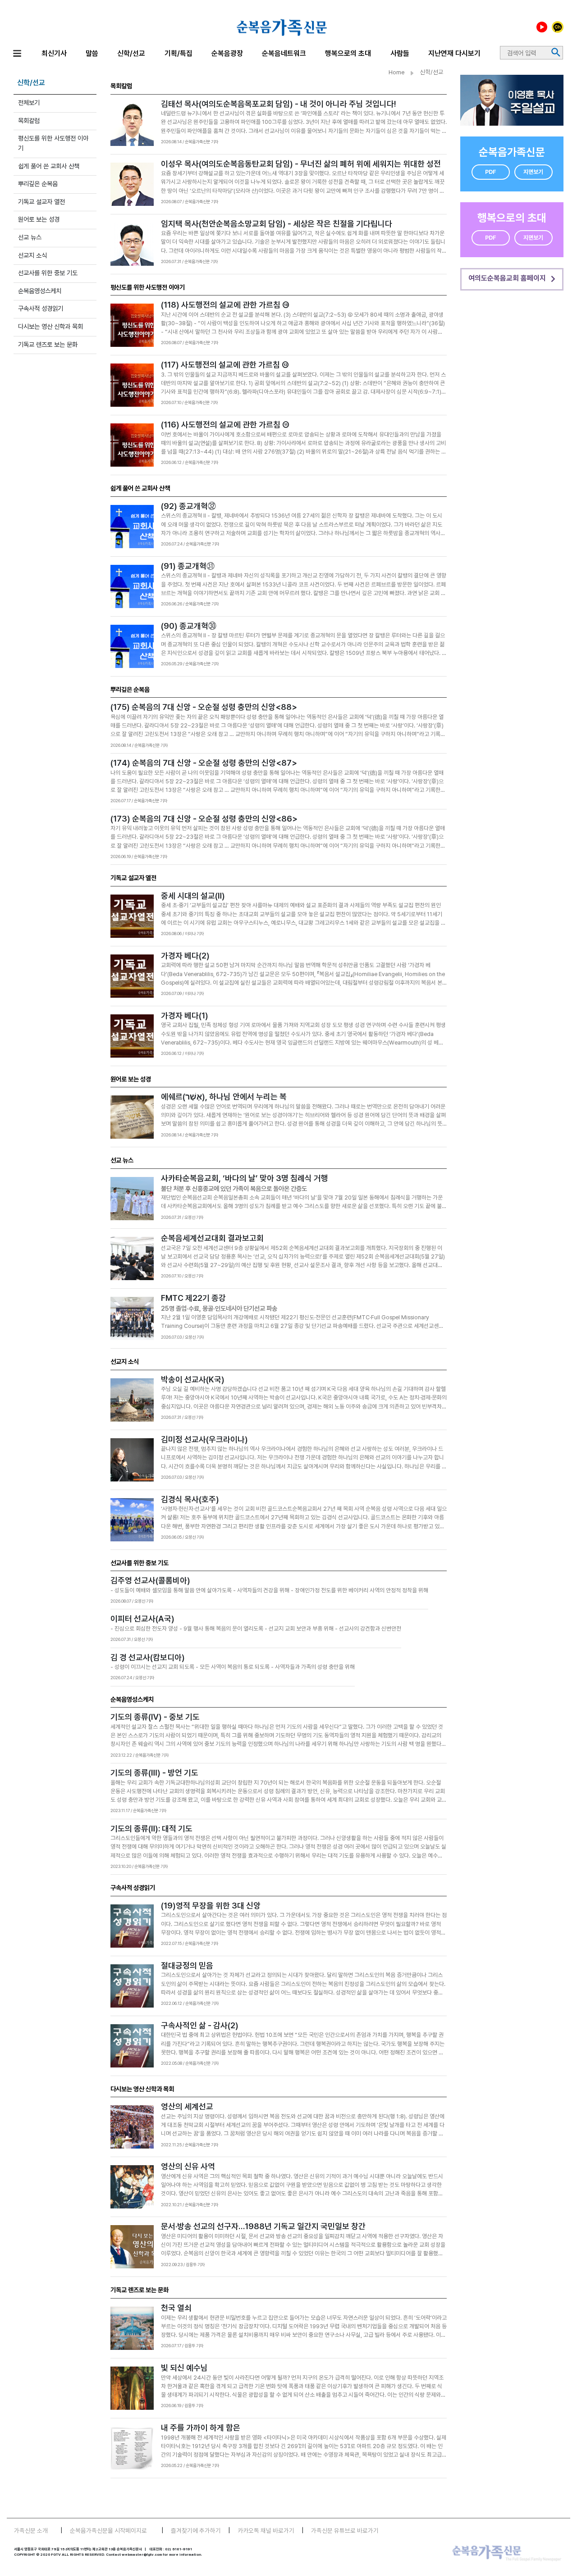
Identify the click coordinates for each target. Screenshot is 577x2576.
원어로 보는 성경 (39, 219)
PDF (491, 172)
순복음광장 (227, 53)
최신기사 (54, 53)
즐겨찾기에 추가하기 (196, 2531)
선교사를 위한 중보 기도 (48, 273)
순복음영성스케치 (40, 291)
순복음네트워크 (284, 53)
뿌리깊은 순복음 (38, 184)
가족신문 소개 (31, 2531)
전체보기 (29, 102)
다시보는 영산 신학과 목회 (50, 326)
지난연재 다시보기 (454, 53)
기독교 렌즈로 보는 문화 (48, 344)
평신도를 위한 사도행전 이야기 (53, 143)
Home (397, 72)
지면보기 (533, 172)
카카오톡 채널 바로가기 (266, 2531)
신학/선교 (131, 53)
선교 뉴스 (30, 237)
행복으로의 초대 (348, 53)
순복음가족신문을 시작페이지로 (108, 2531)
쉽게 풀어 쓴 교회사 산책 (49, 166)
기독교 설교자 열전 (41, 202)
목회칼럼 (29, 120)
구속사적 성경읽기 (41, 308)
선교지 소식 (32, 255)
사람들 (400, 53)
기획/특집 (179, 53)
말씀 (92, 53)
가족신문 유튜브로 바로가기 (345, 2531)
